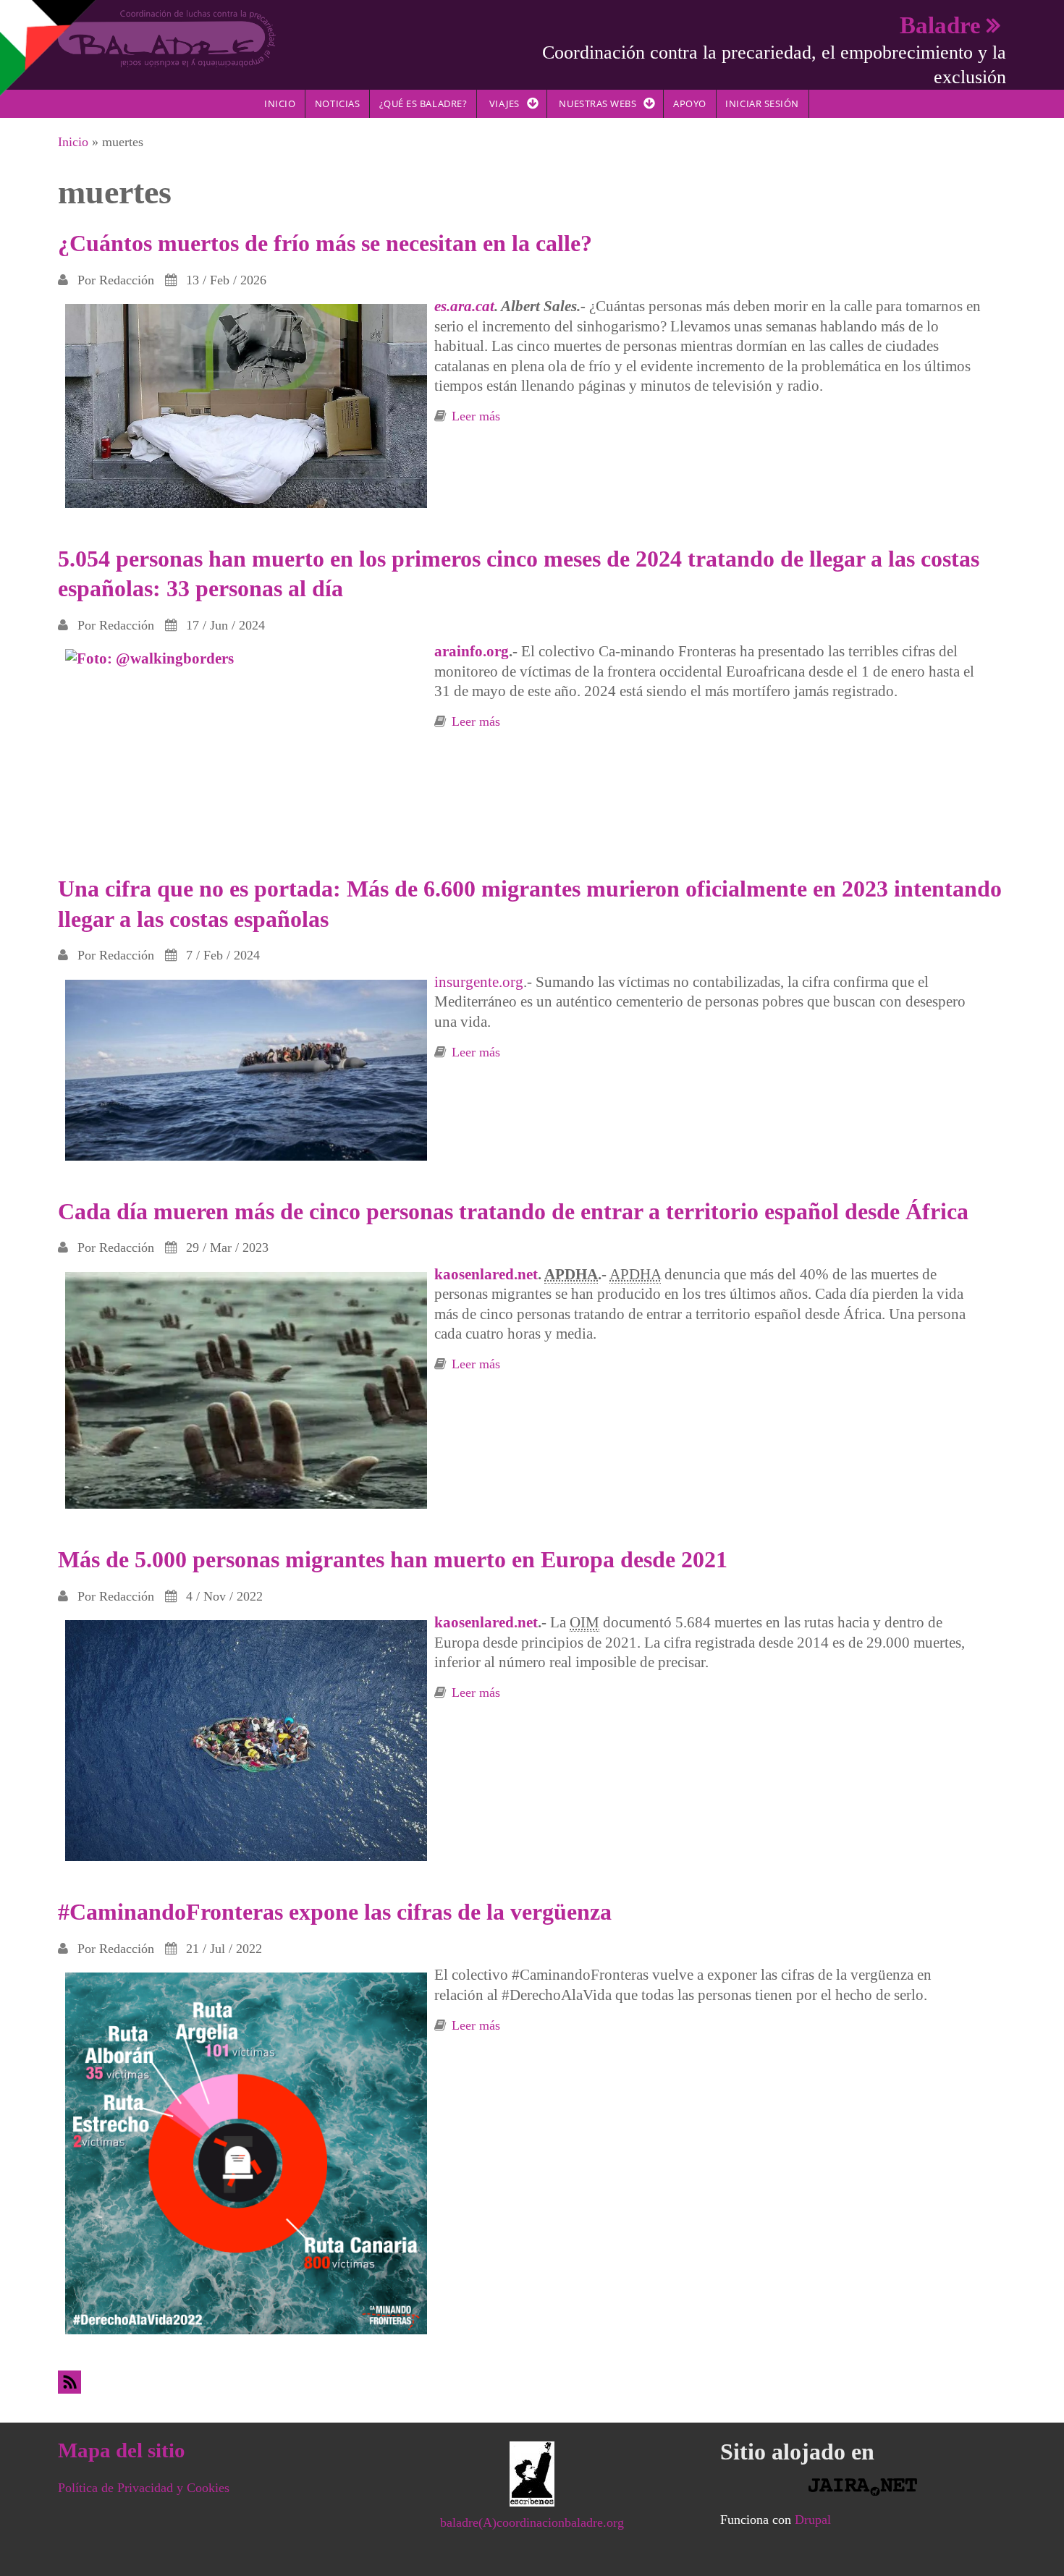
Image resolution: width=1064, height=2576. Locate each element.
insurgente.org (479, 982)
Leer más (476, 416)
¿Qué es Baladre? (423, 103)
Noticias (337, 103)
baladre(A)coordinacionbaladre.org (532, 2522)
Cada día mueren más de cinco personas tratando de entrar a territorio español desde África (513, 1211)
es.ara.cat (464, 306)
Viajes (504, 103)
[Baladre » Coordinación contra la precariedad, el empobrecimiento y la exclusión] (167, 38)
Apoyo (690, 103)
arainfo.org (472, 651)
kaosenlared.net (486, 1274)
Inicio (280, 103)
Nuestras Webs (598, 103)
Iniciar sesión (762, 103)
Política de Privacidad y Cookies (144, 2488)
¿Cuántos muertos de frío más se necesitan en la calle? (325, 243)
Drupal (813, 2520)
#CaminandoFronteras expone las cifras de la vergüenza (335, 1912)
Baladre (940, 25)
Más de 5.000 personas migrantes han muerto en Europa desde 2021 (393, 1559)
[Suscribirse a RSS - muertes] (532, 2382)
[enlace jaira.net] (863, 2487)
